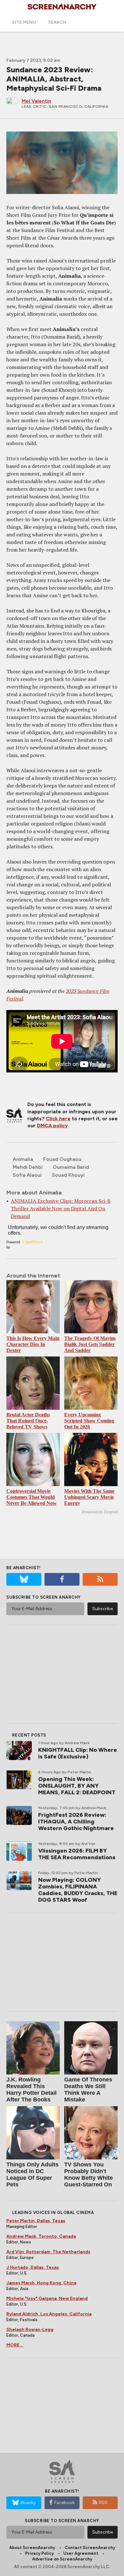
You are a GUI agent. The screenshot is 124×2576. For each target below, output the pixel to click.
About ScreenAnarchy (32, 2548)
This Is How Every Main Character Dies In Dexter (33, 1344)
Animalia (23, 1159)
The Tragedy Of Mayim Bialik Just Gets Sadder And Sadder (90, 1344)
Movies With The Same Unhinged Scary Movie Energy (89, 1497)
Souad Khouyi (68, 1175)
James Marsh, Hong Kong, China (41, 2283)
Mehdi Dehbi (28, 1167)
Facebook (65, 2503)
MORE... (15, 2345)
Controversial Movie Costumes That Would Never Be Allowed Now (31, 1497)
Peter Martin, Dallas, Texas (36, 2221)
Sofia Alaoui (27, 1175)
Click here (58, 1119)
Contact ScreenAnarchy (90, 2548)
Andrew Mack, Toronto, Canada (41, 2236)
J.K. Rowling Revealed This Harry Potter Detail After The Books (31, 2090)
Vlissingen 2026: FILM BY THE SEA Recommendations (77, 1854)
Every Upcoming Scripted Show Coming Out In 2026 (89, 1421)
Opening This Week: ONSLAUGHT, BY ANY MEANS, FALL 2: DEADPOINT (77, 1786)
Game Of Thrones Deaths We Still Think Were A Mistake (88, 2090)
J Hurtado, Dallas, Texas (33, 2267)
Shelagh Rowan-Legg (30, 2330)
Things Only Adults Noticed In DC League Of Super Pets (32, 2175)
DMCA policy (52, 1126)
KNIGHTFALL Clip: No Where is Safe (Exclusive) (78, 1753)
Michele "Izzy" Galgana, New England (47, 2298)
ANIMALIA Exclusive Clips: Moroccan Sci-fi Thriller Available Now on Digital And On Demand (61, 1208)
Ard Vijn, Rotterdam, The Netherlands (48, 2252)
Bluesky (28, 2503)
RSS (103, 2503)
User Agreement (81, 2553)
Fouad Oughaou (62, 1159)
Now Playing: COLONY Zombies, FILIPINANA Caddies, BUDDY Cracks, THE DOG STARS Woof (78, 1890)
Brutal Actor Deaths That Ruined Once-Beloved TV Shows (28, 1421)
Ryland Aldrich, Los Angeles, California (49, 2314)
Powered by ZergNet (100, 1512)
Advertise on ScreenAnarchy (62, 2559)
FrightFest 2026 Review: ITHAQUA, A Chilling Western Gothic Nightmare (76, 1822)
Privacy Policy (39, 2553)
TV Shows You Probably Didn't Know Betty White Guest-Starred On (89, 2175)
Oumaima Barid (71, 1167)
